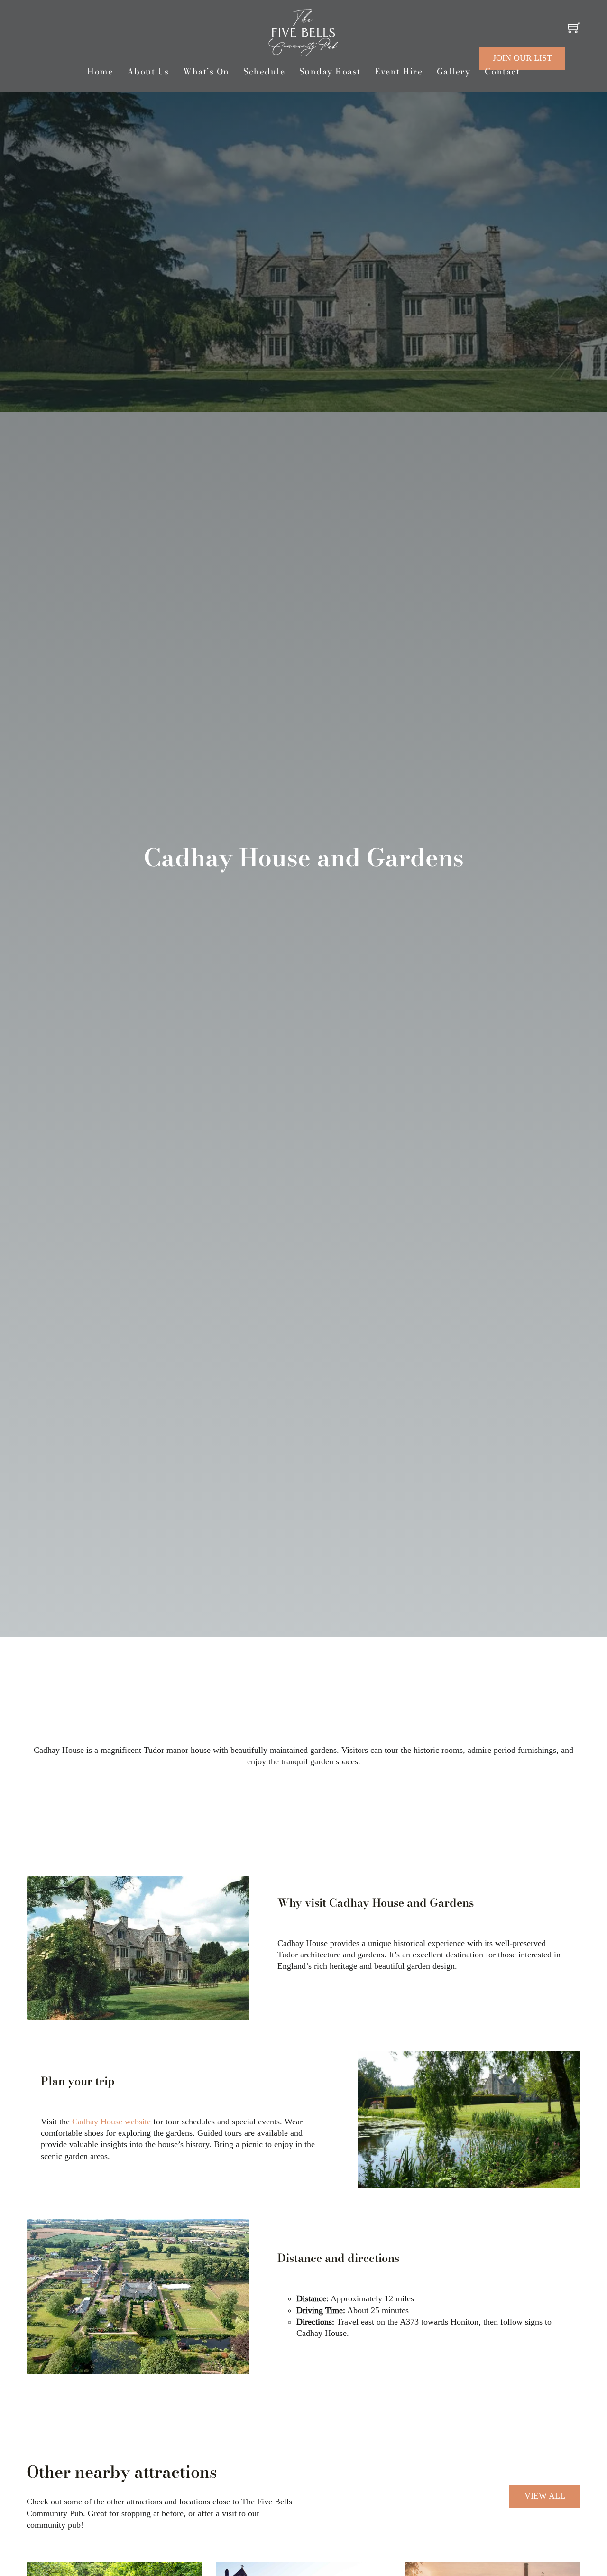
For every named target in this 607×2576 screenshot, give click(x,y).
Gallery (454, 72)
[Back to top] (574, 2538)
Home (100, 72)
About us (148, 72)
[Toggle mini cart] (574, 28)
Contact (502, 72)
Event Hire (399, 72)
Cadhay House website (111, 2122)
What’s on (206, 72)
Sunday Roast (330, 72)
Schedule (264, 72)
